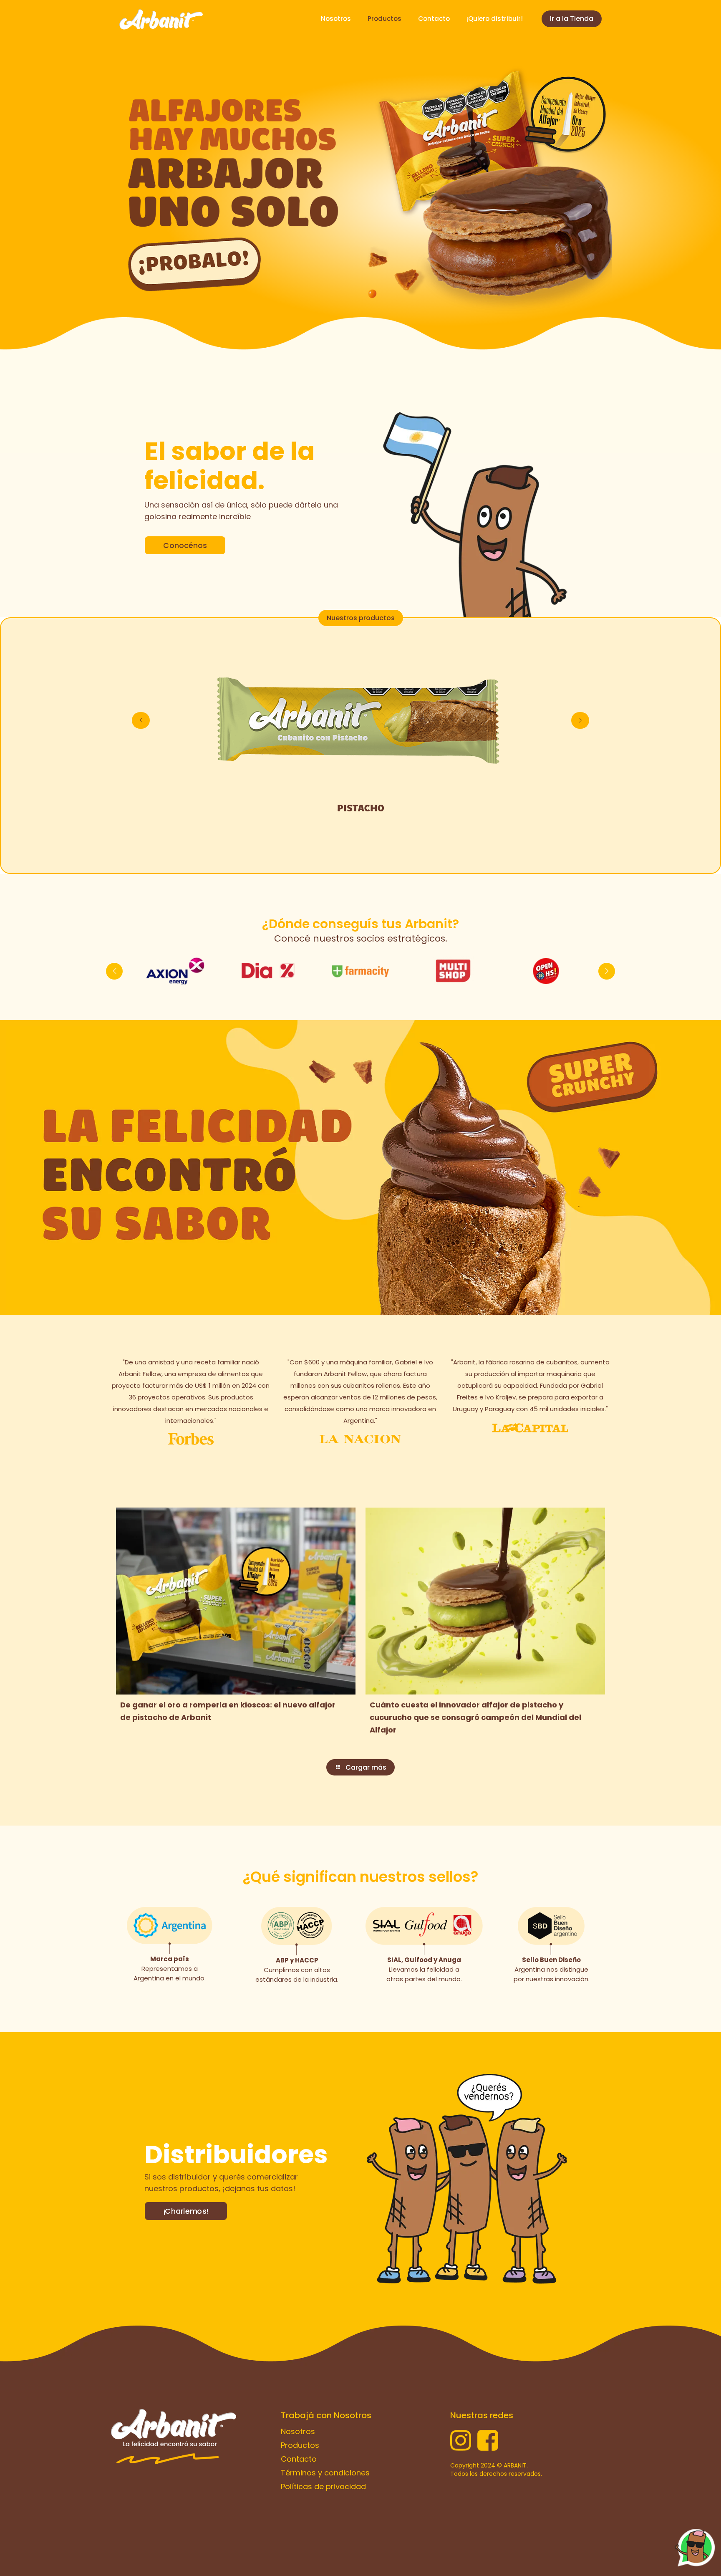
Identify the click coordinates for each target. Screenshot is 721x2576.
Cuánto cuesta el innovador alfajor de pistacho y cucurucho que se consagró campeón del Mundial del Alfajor (475, 1717)
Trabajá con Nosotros (326, 2415)
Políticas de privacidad (323, 2486)
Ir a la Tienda (572, 19)
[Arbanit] (161, 19)
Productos (300, 2445)
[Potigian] (360, 971)
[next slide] (580, 720)
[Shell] (268, 971)
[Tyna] (546, 971)
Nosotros (298, 2431)
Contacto (299, 2459)
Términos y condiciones (325, 2473)
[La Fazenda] (175, 971)
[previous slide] (141, 720)
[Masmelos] (453, 971)
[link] (233, 190)
